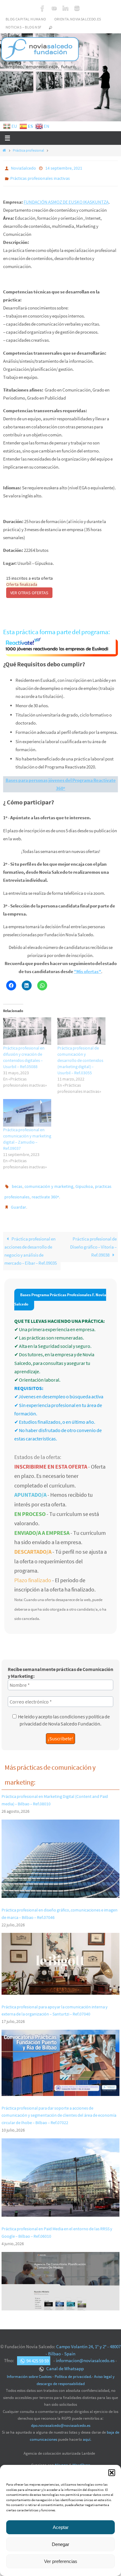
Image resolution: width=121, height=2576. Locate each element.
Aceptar (61, 2527)
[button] (112, 2473)
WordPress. (81, 2459)
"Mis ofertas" (87, 969)
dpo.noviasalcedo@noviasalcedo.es (61, 2419)
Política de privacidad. (73, 2370)
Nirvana (61, 2459)
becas (17, 1184)
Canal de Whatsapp (65, 2362)
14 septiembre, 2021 (64, 168)
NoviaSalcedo (23, 168)
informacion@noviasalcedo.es (85, 2354)
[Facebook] (43, 8)
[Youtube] (54, 8)
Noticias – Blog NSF (24, 27)
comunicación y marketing (49, 1184)
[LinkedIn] (65, 8)
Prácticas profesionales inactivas (40, 177)
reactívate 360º (45, 1193)
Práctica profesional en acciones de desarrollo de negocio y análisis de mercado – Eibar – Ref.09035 (31, 1244)
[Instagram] (77, 8)
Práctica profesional (28, 150)
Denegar (60, 2544)
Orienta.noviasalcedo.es (78, 19)
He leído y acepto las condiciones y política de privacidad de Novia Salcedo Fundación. (64, 1713)
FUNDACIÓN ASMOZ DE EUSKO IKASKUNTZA (66, 199)
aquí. (87, 2433)
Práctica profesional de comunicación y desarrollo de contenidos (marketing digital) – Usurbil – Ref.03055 (80, 1058)
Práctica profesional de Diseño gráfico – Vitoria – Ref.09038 (93, 1240)
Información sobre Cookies (29, 2370)
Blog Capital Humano (26, 19)
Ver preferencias (61, 2561)
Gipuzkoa (84, 1184)
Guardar (18, 1201)
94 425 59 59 (38, 2354)
